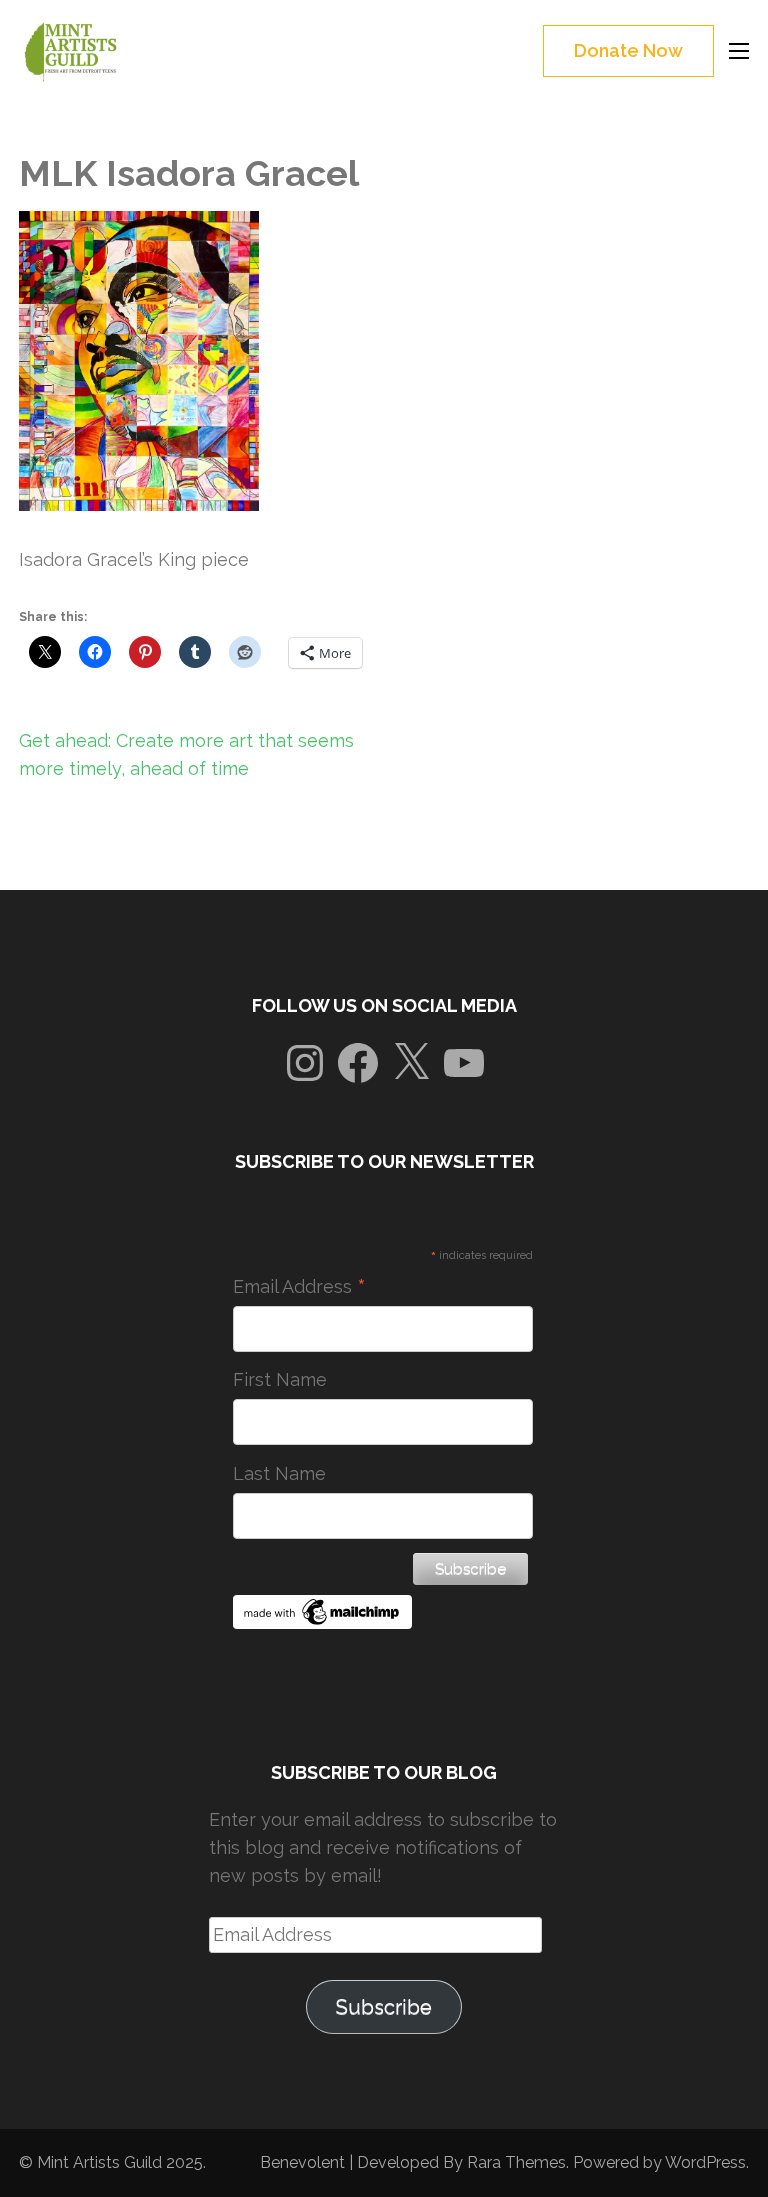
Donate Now (628, 50)
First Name (280, 1379)
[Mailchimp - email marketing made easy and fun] (323, 1622)
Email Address (299, 1287)
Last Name (279, 1473)
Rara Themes (516, 2162)
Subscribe (384, 2007)
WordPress (705, 2162)
